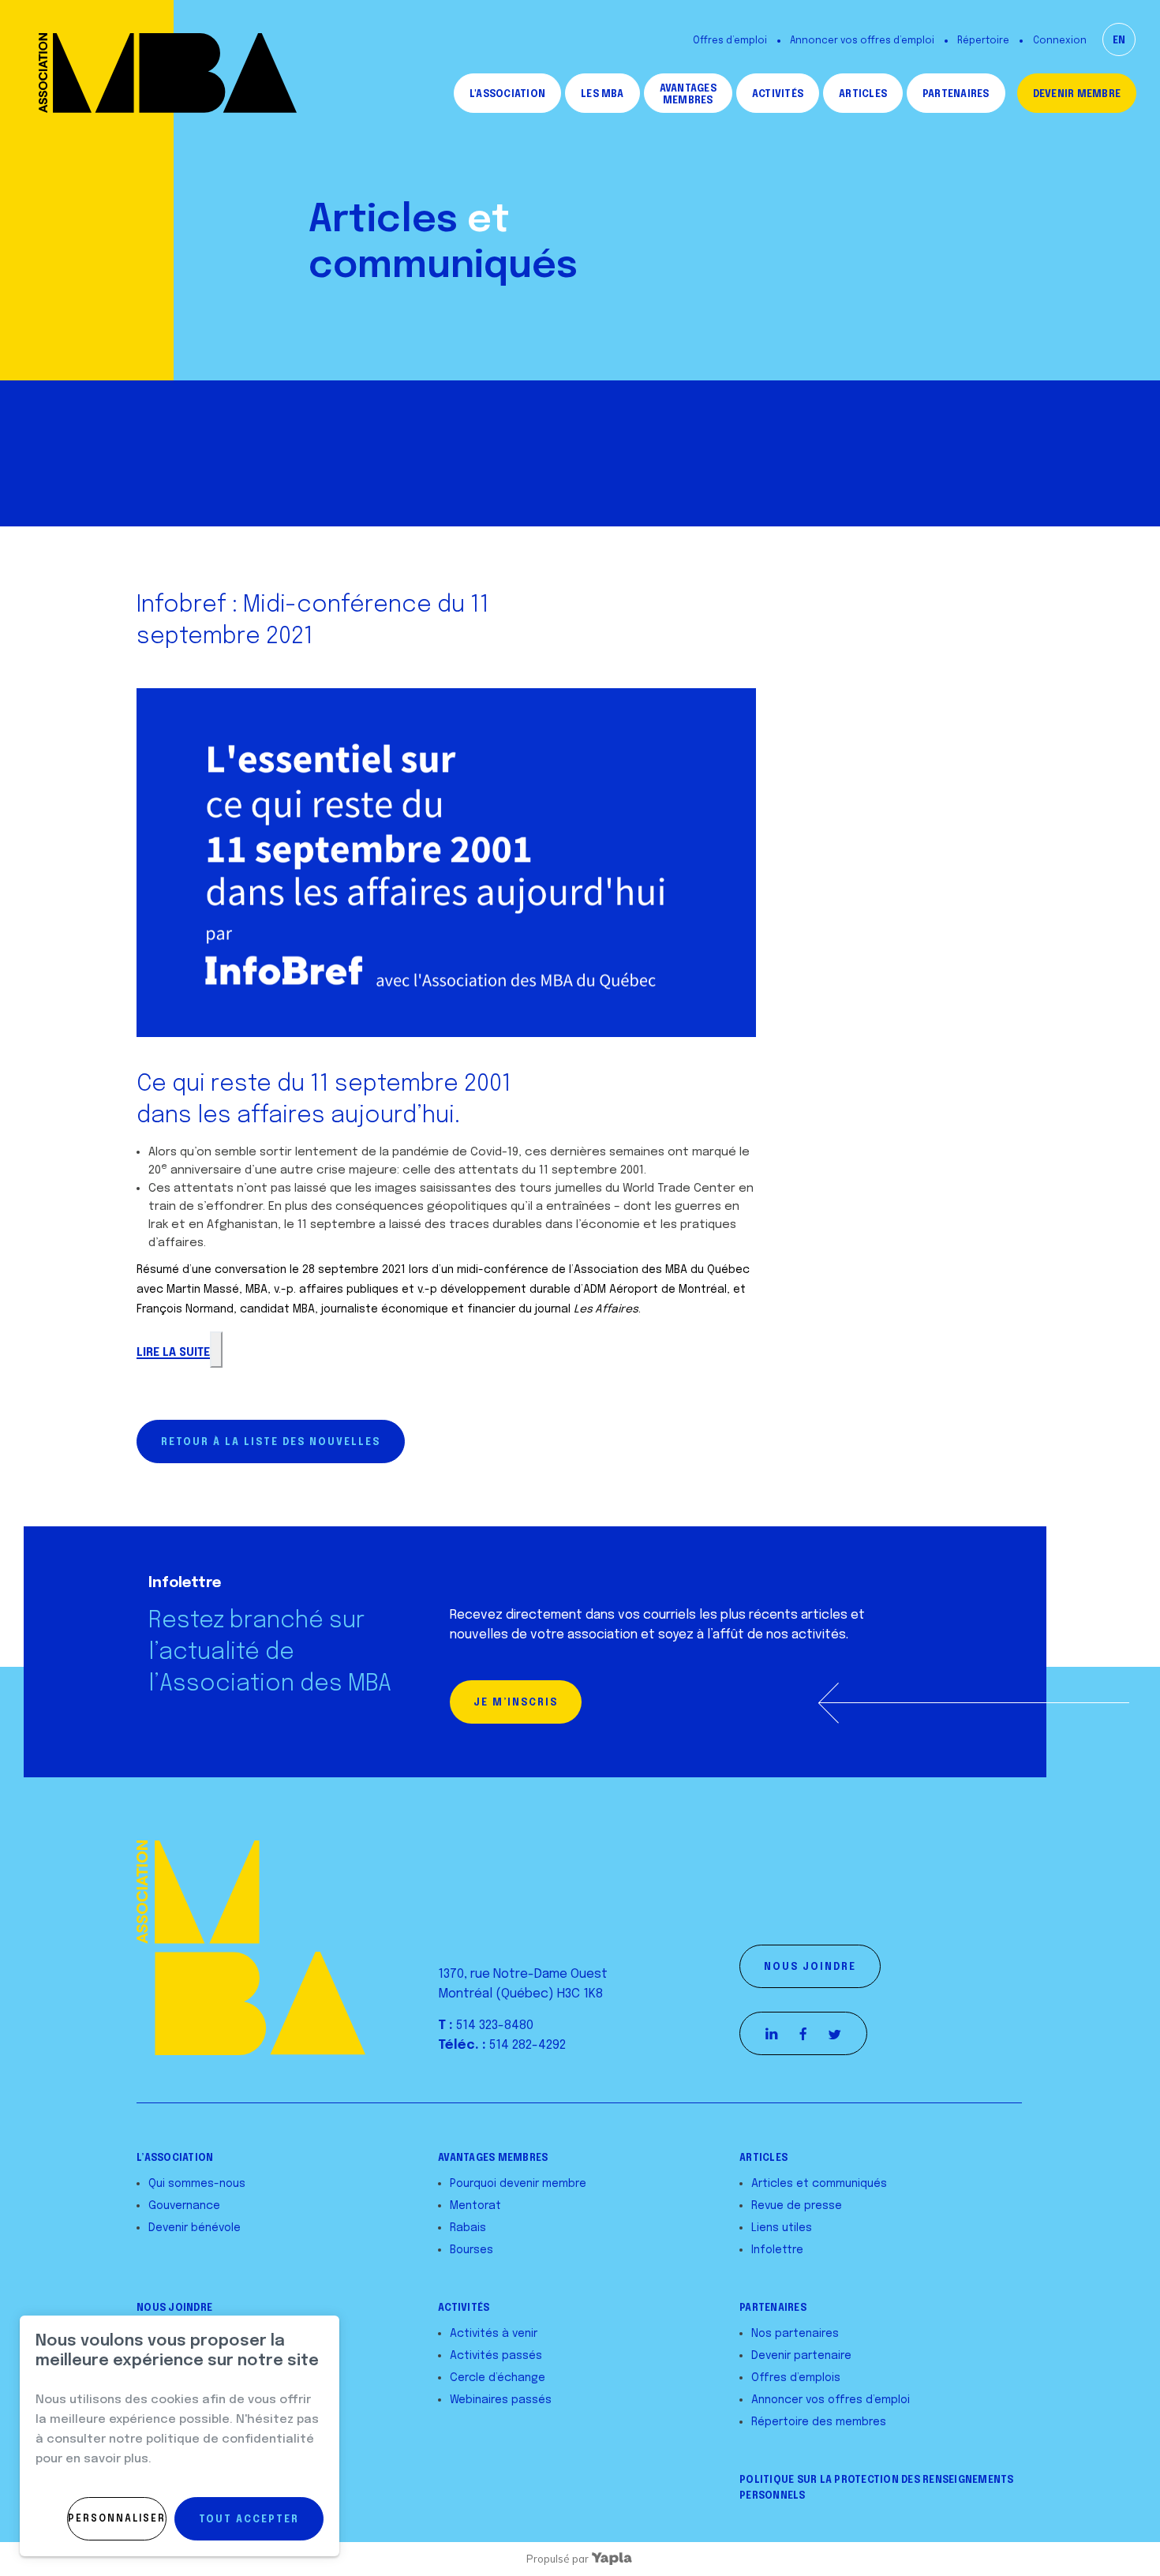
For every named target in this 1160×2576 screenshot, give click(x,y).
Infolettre (777, 2250)
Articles (863, 95)
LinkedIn (772, 2034)
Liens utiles (782, 2228)
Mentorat (475, 2206)
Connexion (1060, 41)
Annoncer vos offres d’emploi (862, 41)
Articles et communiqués (819, 2184)
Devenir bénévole (195, 2228)
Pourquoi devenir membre (518, 2184)
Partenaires (956, 95)
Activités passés (496, 2356)
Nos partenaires (795, 2334)
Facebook (803, 2034)
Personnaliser (117, 2519)
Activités (778, 95)
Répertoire (983, 41)
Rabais (468, 2228)
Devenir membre (1077, 95)
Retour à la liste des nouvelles (271, 1443)
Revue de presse (797, 2206)
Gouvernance (184, 2206)
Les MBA (602, 95)
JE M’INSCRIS (516, 1703)
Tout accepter (249, 2520)
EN (1119, 41)
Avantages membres (688, 95)
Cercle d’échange (498, 2378)
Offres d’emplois (796, 2378)
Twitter (835, 2034)
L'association (507, 95)
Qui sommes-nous (197, 2184)
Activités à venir (494, 2334)
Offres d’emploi (730, 41)
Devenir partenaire (801, 2356)
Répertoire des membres (819, 2422)
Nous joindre (810, 1968)
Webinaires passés (501, 2400)
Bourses (471, 2250)
